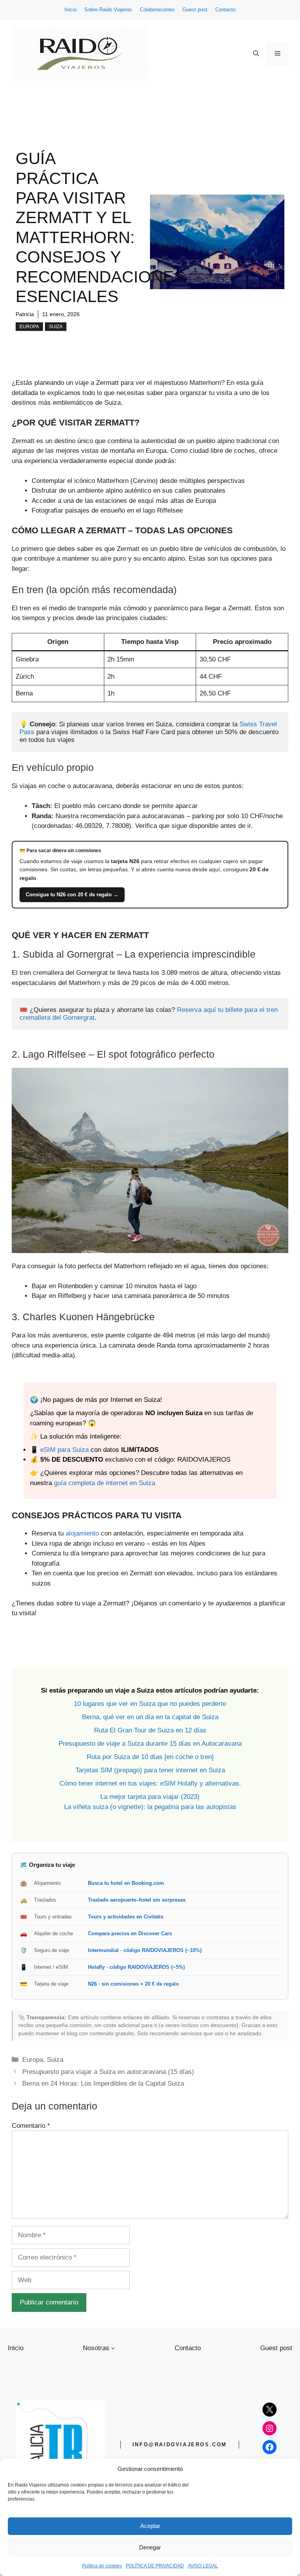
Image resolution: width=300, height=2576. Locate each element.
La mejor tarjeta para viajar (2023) (150, 1797)
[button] (256, 54)
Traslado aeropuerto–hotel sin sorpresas (137, 1900)
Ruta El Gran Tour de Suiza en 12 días (150, 1730)
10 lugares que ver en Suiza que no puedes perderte (150, 1704)
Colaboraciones (157, 10)
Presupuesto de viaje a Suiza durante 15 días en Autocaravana (150, 1744)
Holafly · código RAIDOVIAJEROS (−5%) (136, 1967)
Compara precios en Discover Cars (130, 1933)
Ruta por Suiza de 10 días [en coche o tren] (150, 1757)
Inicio (71, 10)
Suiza (56, 327)
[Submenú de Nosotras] (113, 2348)
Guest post (195, 10)
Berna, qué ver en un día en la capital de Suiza (150, 1717)
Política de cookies (102, 2566)
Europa (29, 327)
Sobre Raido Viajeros (108, 10)
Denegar (150, 2547)
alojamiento (82, 1533)
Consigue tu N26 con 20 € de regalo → (72, 895)
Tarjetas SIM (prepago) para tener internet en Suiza (150, 1770)
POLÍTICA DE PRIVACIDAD (155, 2566)
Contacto (225, 10)
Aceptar (150, 2526)
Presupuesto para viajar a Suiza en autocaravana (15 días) (108, 2072)
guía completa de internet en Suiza (104, 1483)
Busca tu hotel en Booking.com (126, 1883)
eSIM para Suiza (64, 1450)
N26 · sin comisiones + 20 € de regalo (133, 1984)
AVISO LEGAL (203, 2566)
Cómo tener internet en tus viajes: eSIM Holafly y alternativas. (150, 1783)
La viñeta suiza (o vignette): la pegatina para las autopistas (150, 1807)
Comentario (31, 2126)
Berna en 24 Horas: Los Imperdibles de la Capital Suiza (103, 2084)
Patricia (25, 314)
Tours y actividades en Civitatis (126, 1917)
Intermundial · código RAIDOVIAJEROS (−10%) (145, 1950)
